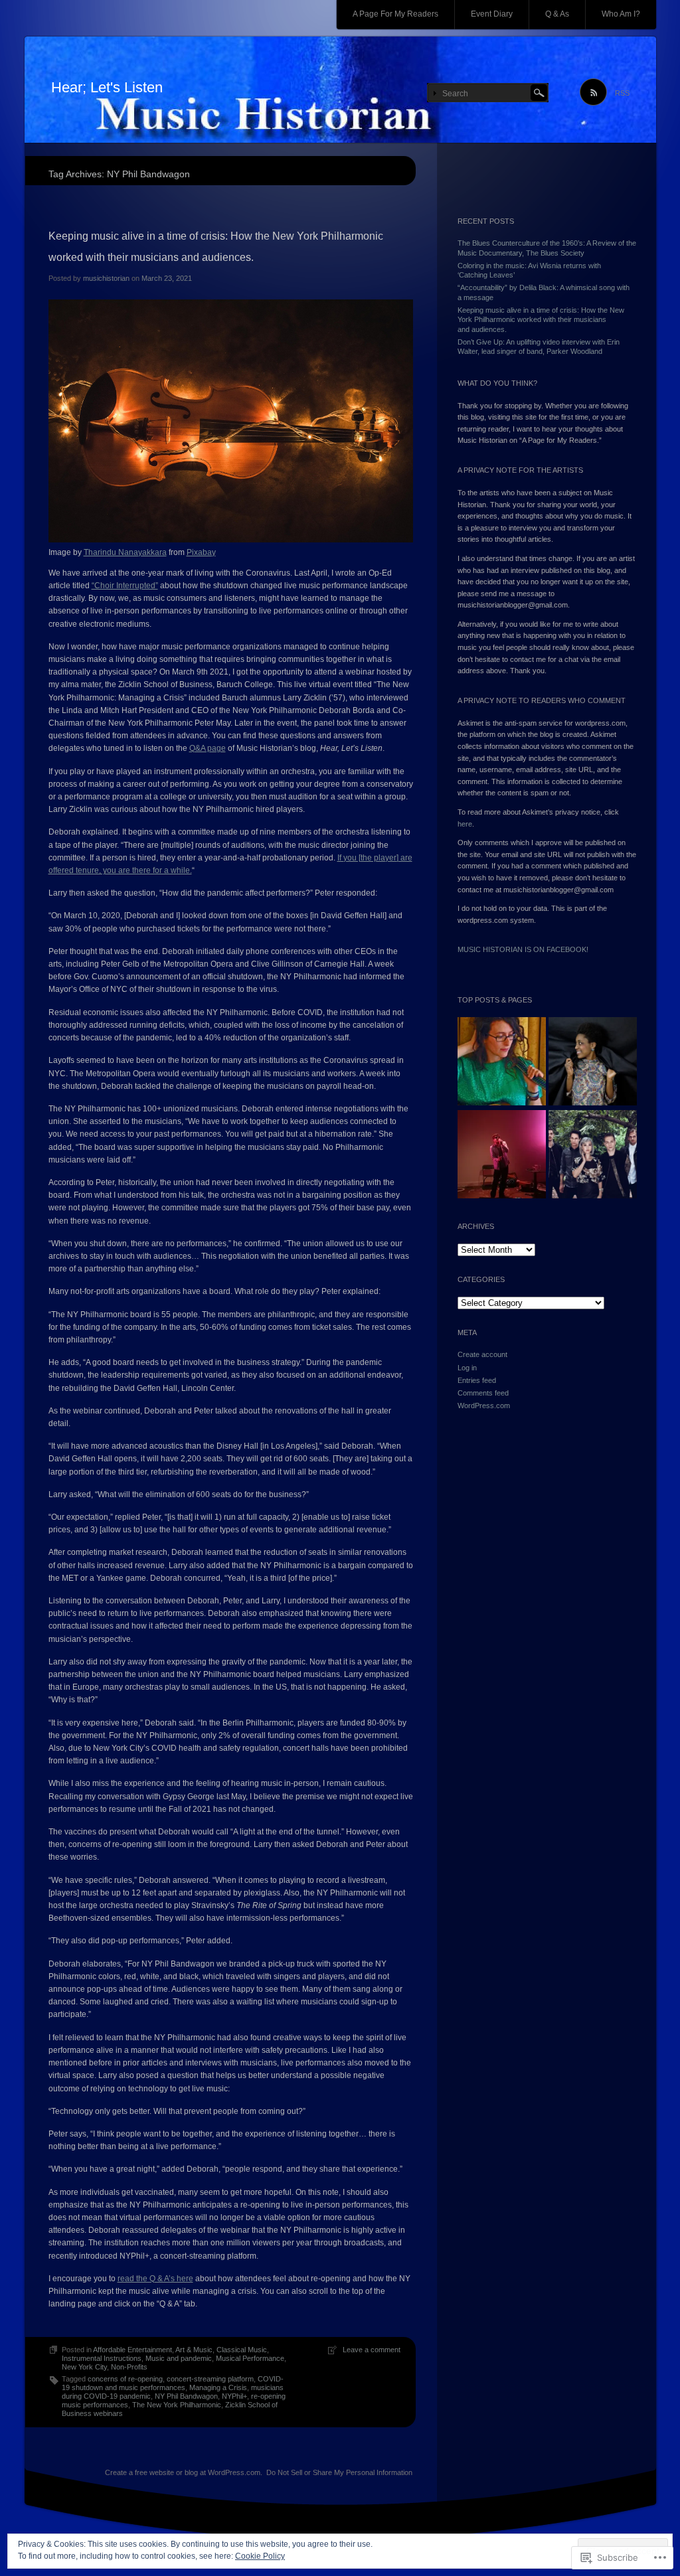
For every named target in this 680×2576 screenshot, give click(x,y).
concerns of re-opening (125, 2379)
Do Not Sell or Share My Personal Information (339, 2472)
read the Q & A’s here (155, 2279)
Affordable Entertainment (132, 2350)
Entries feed (477, 1380)
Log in (467, 1368)
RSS (622, 93)
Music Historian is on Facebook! (523, 949)
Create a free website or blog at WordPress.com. (184, 2472)
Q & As (557, 14)
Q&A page (208, 748)
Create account (482, 1354)
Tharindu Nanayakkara (125, 552)
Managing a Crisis (218, 2387)
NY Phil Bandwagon (186, 2396)
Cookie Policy (260, 2556)
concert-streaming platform (210, 2379)
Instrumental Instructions (102, 2358)
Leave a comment (372, 2350)
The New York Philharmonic (177, 2405)
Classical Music (242, 2350)
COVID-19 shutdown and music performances (173, 2383)
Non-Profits (129, 2367)
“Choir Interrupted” (125, 586)
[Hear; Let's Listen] (340, 90)
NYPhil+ (234, 2396)
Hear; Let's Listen (107, 87)
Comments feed (483, 1393)
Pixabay (201, 552)
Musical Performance (250, 2358)
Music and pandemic (179, 2358)
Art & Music (194, 2350)
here (465, 824)
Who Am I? (621, 14)
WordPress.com (484, 1406)
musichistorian (106, 278)
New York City (84, 2367)
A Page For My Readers (395, 14)
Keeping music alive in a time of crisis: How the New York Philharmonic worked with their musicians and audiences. (541, 320)
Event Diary (492, 14)
